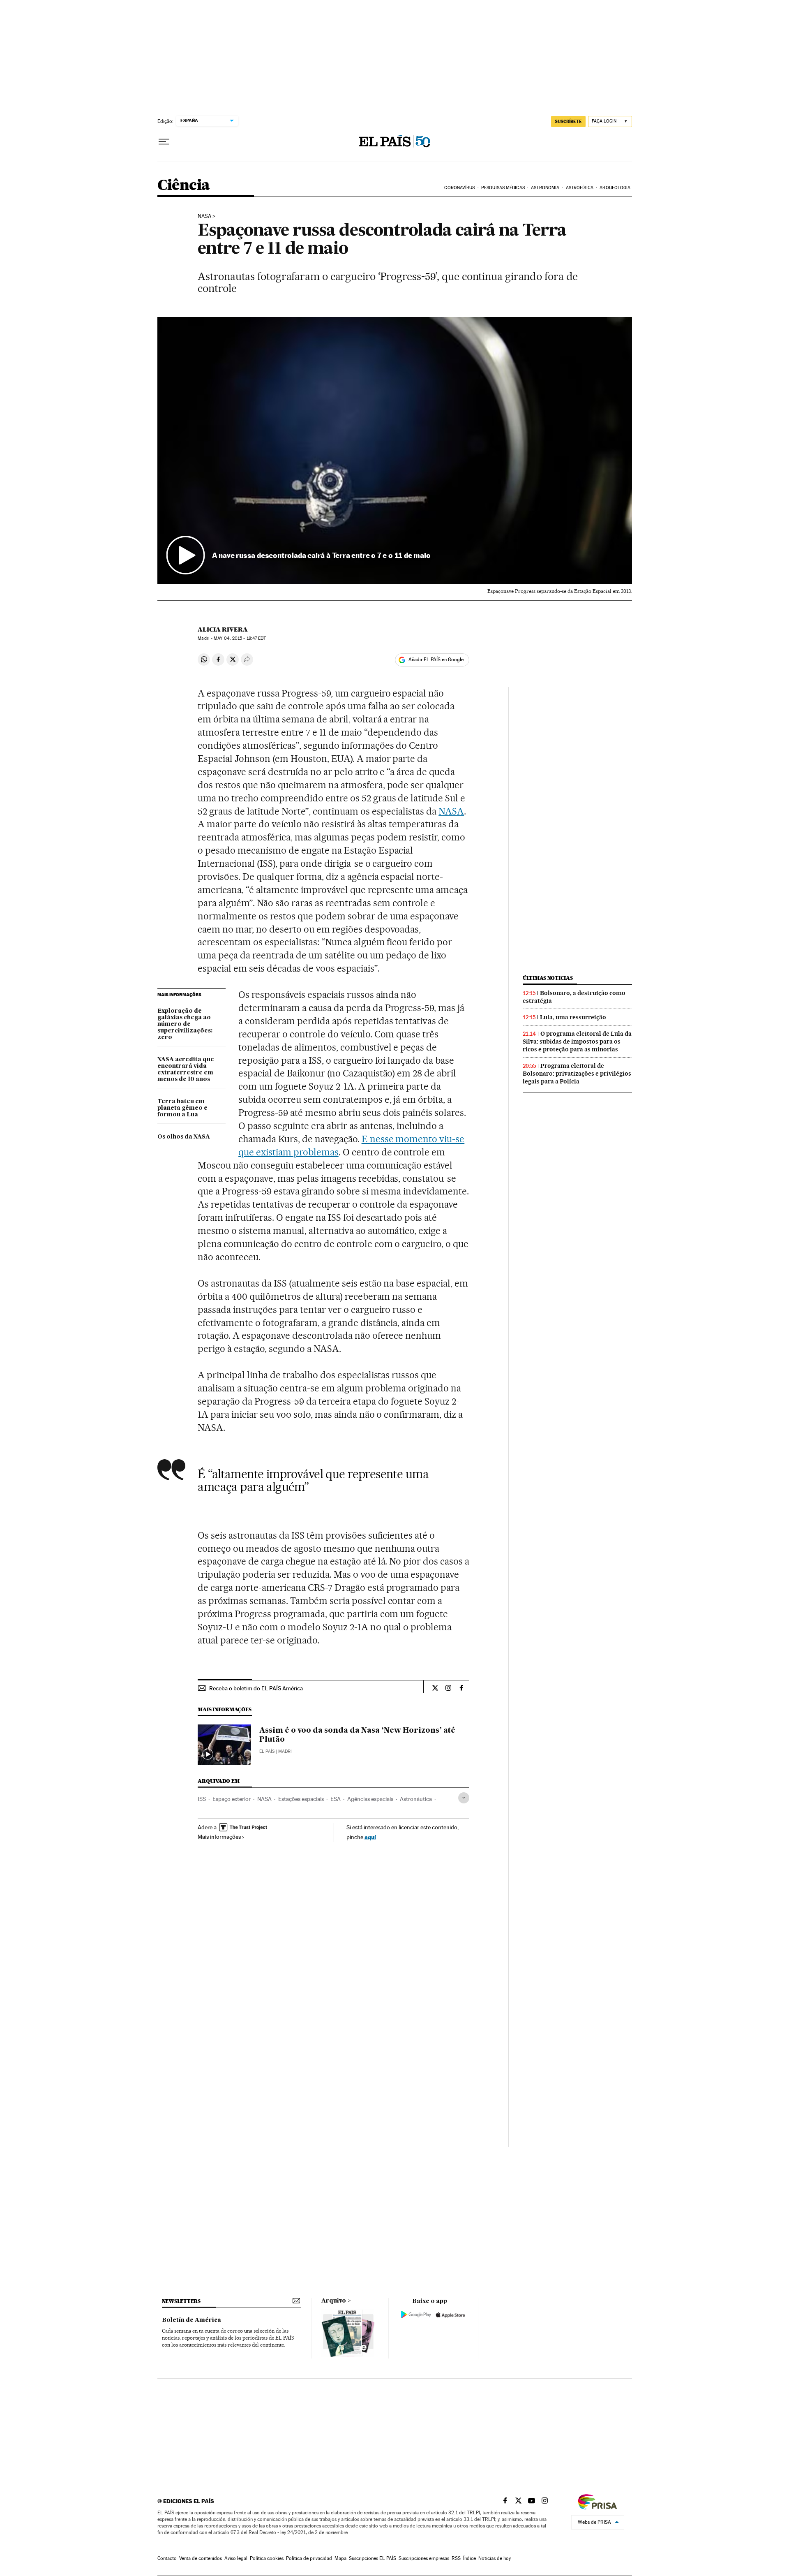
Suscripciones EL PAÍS (373, 2558)
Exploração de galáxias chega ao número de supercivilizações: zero (185, 1024)
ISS (202, 1799)
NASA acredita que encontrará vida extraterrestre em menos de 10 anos (186, 1069)
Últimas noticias (548, 978)
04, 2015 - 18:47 (240, 638)
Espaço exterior (232, 1799)
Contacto (167, 2558)
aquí (370, 1837)
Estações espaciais (301, 1799)
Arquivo (334, 2301)
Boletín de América (191, 2320)
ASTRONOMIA (545, 188)
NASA (204, 216)
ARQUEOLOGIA (615, 188)
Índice (469, 2558)
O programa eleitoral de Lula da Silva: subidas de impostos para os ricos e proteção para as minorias (577, 1042)
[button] (395, 451)
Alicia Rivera (223, 630)
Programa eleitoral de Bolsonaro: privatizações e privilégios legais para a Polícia (577, 1074)
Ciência (184, 186)
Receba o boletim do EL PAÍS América (256, 1688)
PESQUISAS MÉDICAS (503, 188)
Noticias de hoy (495, 2558)
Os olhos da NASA (184, 1137)
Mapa (340, 2558)
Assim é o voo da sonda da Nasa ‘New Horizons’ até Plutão (357, 1735)
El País (267, 1751)
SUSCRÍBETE (568, 121)
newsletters (181, 2301)
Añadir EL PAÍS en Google (436, 660)
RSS (456, 2558)
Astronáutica (416, 1799)
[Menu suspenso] (164, 142)
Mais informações (219, 1837)
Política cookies (267, 2558)
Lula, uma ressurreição (573, 1017)
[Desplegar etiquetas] (464, 1798)
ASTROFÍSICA (580, 188)
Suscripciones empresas (424, 2558)
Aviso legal (236, 2558)
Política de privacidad (309, 2558)
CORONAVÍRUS (459, 188)
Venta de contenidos (201, 2558)
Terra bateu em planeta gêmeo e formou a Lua (182, 1108)
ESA (336, 1799)
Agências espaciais (370, 1799)
